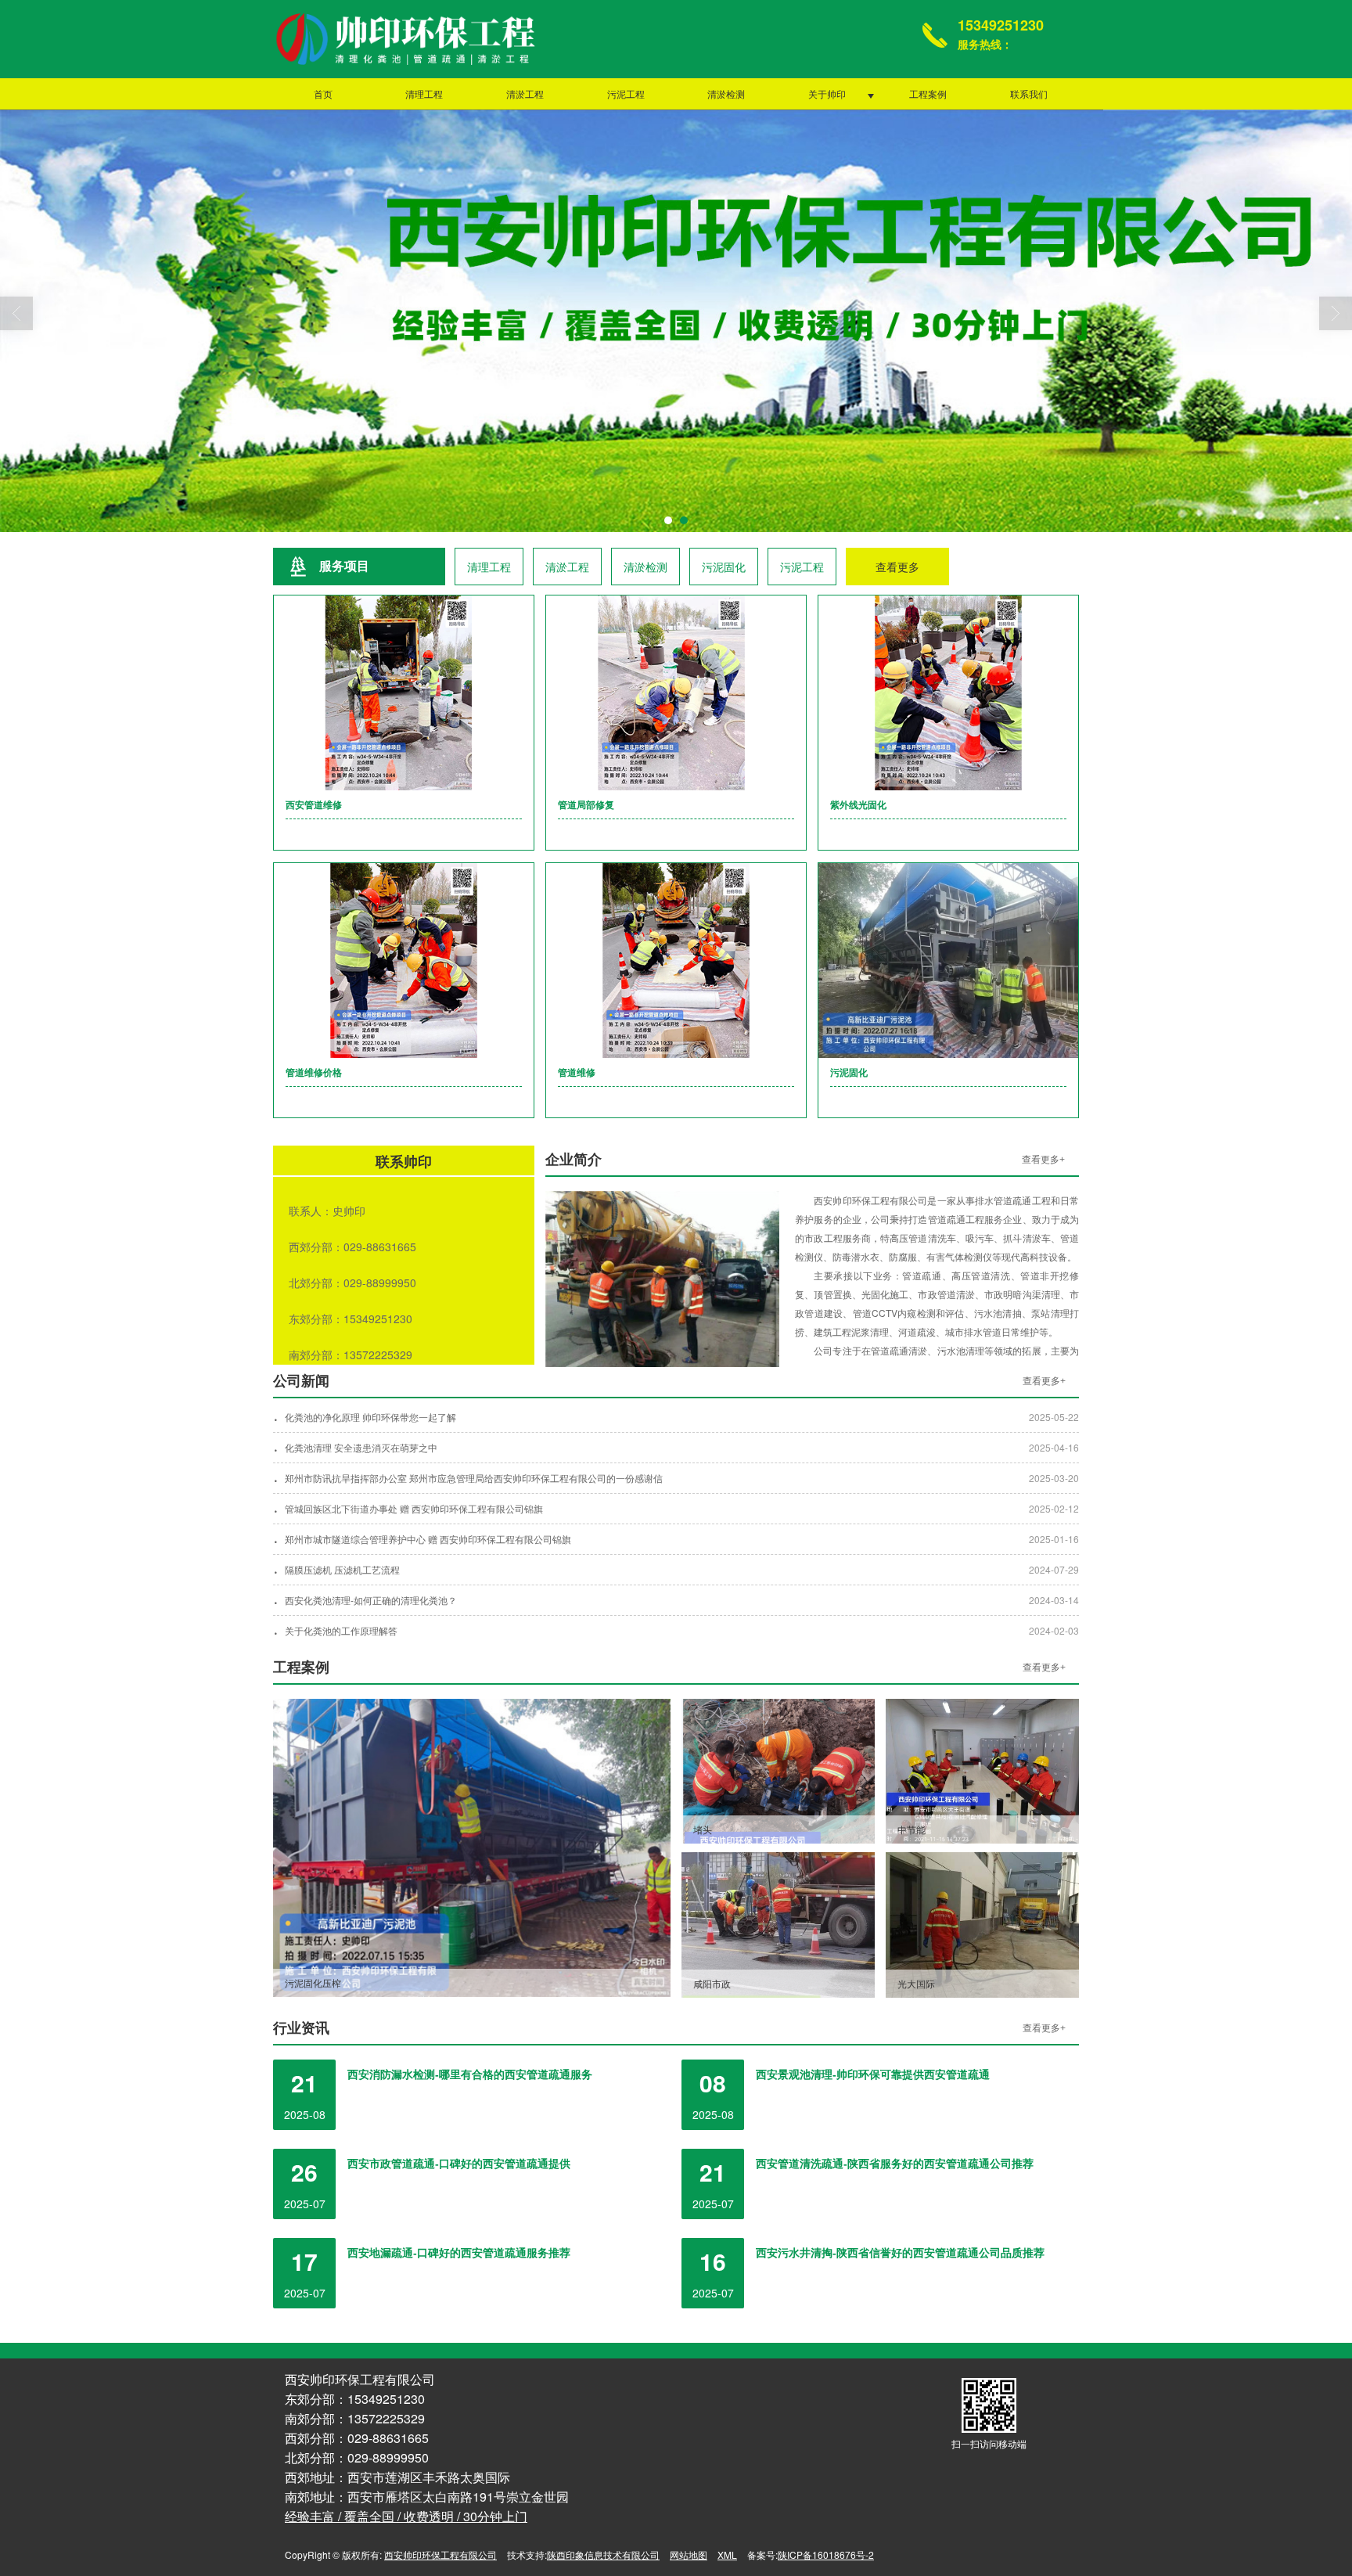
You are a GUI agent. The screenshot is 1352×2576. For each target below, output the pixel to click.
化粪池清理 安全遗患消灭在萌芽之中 (361, 1447)
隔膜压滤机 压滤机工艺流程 (342, 1569)
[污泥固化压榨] (472, 1846)
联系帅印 (404, 1162)
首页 (323, 94)
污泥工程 (626, 94)
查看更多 (897, 567)
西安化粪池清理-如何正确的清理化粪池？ (371, 1600)
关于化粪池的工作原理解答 (341, 1630)
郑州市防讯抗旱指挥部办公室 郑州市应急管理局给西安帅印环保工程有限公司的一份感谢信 (474, 1478)
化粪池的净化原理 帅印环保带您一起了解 (370, 1417)
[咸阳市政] (778, 1923)
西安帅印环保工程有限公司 (440, 2554)
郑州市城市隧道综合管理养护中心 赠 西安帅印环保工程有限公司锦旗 (428, 1539)
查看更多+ (1043, 1160)
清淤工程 (525, 94)
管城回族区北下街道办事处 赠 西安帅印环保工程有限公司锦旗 (414, 1508)
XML (727, 2554)
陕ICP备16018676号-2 (826, 2554)
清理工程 (424, 94)
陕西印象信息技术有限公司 (603, 2554)
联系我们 (1029, 94)
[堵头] (778, 1769)
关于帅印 (827, 94)
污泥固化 (724, 567)
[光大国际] (982, 1923)
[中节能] (982, 1769)
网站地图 (689, 2554)
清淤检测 (726, 94)
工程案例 (928, 94)
